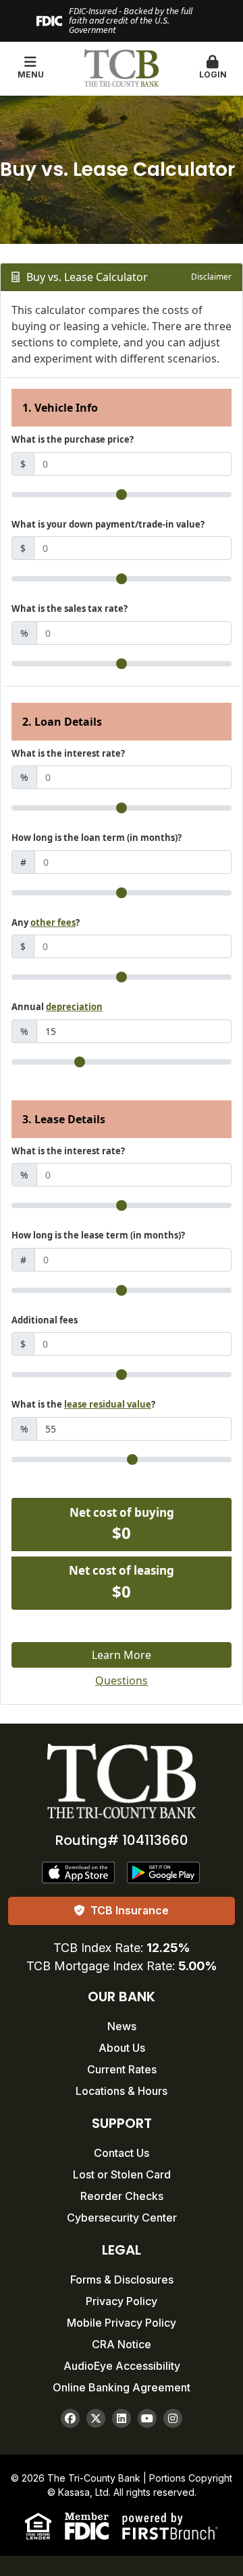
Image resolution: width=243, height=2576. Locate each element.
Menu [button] (31, 74)
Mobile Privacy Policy (122, 2323)
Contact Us (122, 2153)
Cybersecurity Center (122, 2218)
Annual (57, 1007)
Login (213, 74)
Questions (122, 1680)
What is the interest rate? (68, 753)
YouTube (147, 2418)
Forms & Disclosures (122, 2280)
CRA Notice (122, 2344)
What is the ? (83, 1404)
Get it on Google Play (164, 1873)
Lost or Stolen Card (122, 2174)
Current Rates (122, 2069)
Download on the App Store (79, 1873)
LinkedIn (122, 2418)
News (122, 2026)
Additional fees (45, 1320)
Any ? (46, 922)
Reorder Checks (122, 2196)
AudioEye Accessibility (122, 2366)
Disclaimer (211, 277)
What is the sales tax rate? (70, 608)
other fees (53, 922)
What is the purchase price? (73, 439)
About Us (122, 2048)
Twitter (96, 2418)
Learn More (122, 1655)
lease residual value (108, 1404)
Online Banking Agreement (122, 2387)
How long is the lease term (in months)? (98, 1235)
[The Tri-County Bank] (122, 67)
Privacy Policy (122, 2301)
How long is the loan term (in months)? (97, 838)
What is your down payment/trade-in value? (108, 524)
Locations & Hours (122, 2091)
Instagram (173, 2418)
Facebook (70, 2418)
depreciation (74, 1007)
